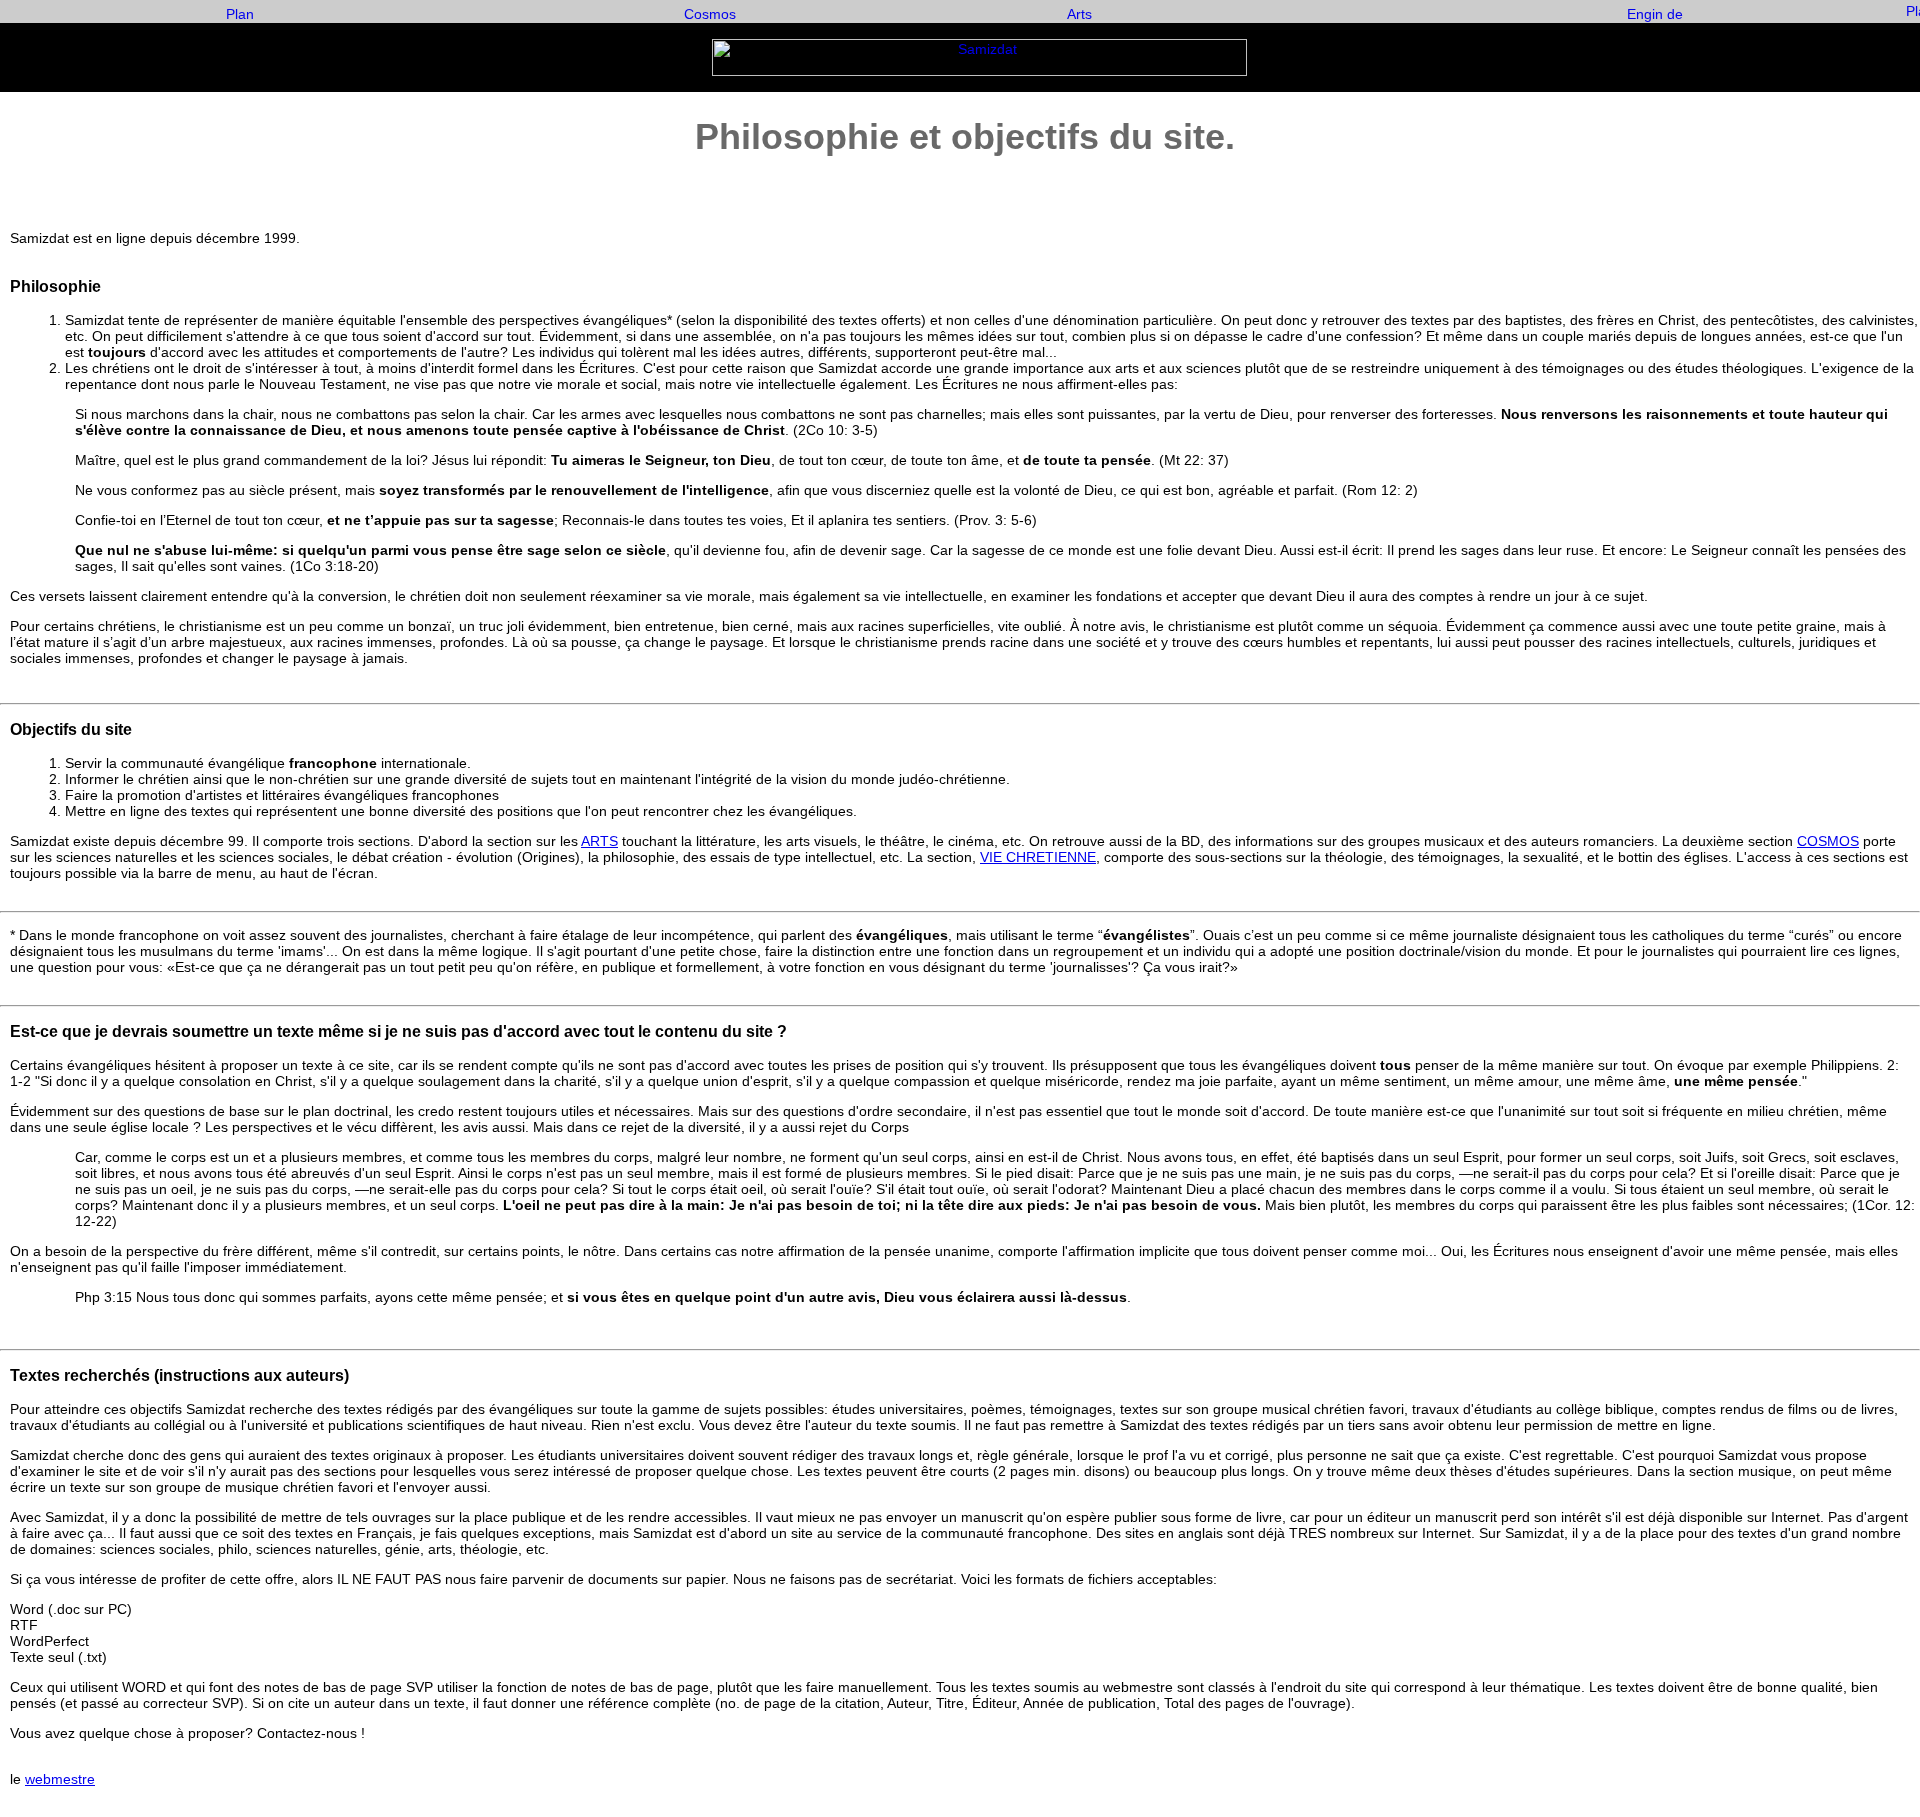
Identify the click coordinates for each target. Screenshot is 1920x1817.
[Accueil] (979, 71)
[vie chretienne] (240, 18)
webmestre (60, 1779)
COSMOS (1828, 841)
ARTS (599, 841)
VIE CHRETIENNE (1038, 857)
